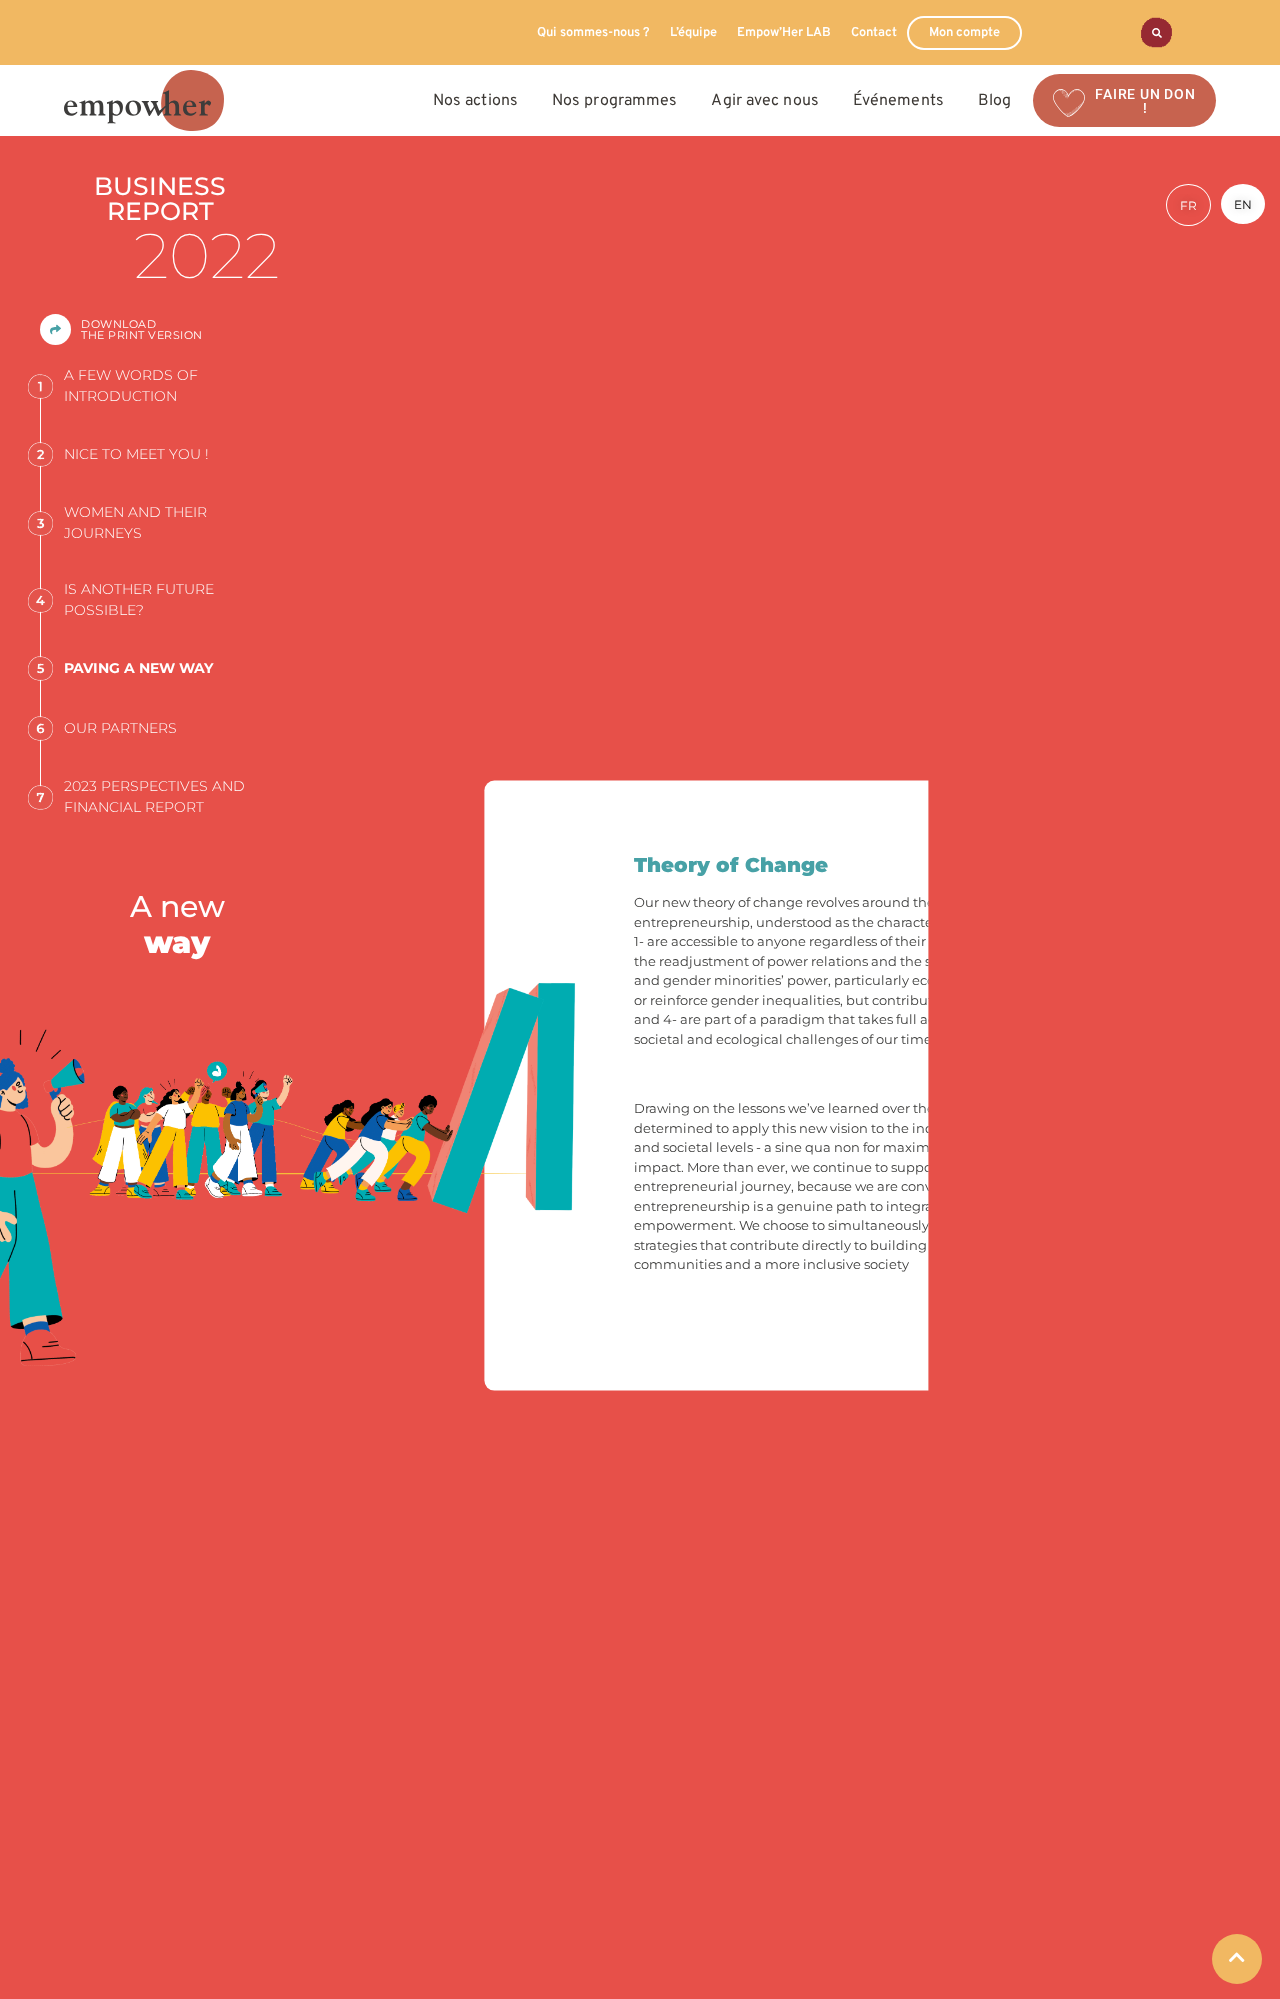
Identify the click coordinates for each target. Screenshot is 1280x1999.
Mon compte (964, 33)
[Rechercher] (1156, 32)
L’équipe (693, 33)
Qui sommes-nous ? (593, 33)
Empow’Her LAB (784, 33)
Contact (874, 33)
